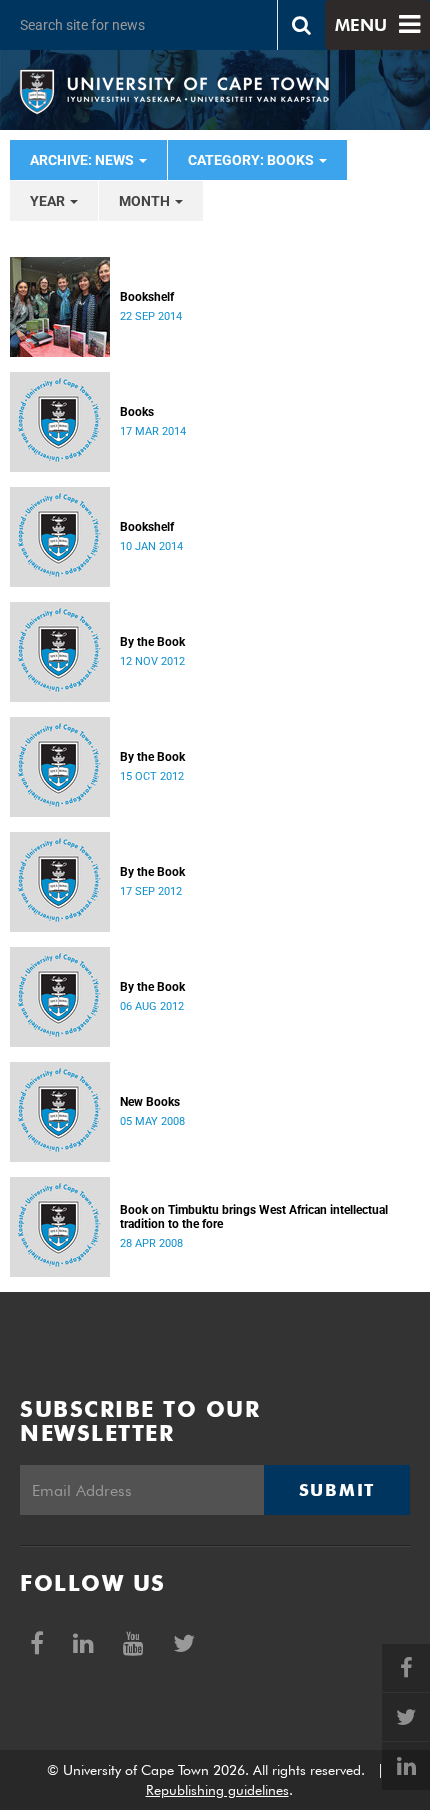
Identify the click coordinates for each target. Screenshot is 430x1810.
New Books (150, 1102)
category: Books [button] (252, 160)
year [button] (49, 201)
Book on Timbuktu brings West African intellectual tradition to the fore (254, 1217)
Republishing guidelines (217, 1790)
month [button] (146, 201)
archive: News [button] (83, 160)
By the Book (152, 642)
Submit (337, 1490)
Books (137, 412)
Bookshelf (147, 297)
